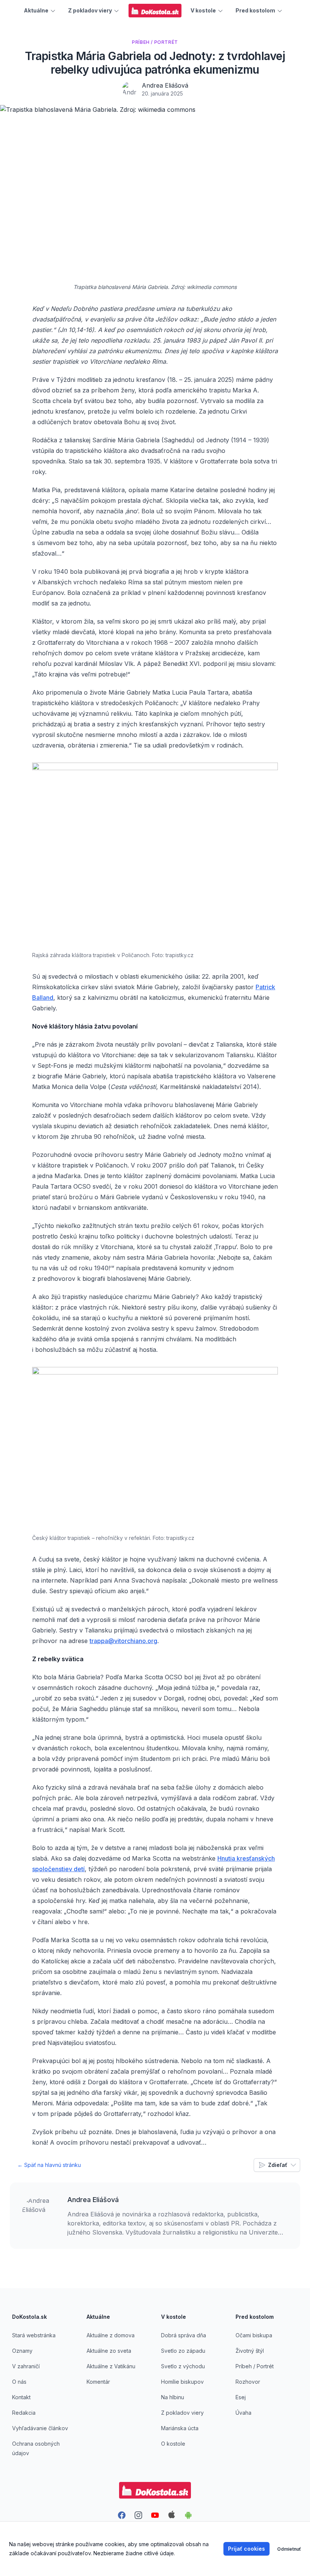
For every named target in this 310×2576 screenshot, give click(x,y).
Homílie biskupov (182, 2382)
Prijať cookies (246, 2549)
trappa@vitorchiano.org (123, 1641)
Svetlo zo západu (183, 2351)
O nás (19, 2382)
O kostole (173, 2444)
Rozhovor (248, 2382)
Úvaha (243, 2413)
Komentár (98, 2382)
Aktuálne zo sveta (109, 2351)
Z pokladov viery (182, 2413)
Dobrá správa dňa (184, 2335)
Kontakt (21, 2397)
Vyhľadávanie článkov (40, 2428)
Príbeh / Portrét (255, 2366)
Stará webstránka (34, 2335)
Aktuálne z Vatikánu (111, 2366)
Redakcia (24, 2413)
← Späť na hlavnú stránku (49, 2165)
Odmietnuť (289, 2549)
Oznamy (22, 2351)
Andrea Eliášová (165, 85)
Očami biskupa (254, 2335)
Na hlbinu (173, 2397)
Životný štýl (250, 2351)
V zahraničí (26, 2366)
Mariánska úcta (180, 2428)
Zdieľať (278, 2165)
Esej (241, 2397)
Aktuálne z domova (111, 2335)
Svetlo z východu (183, 2366)
